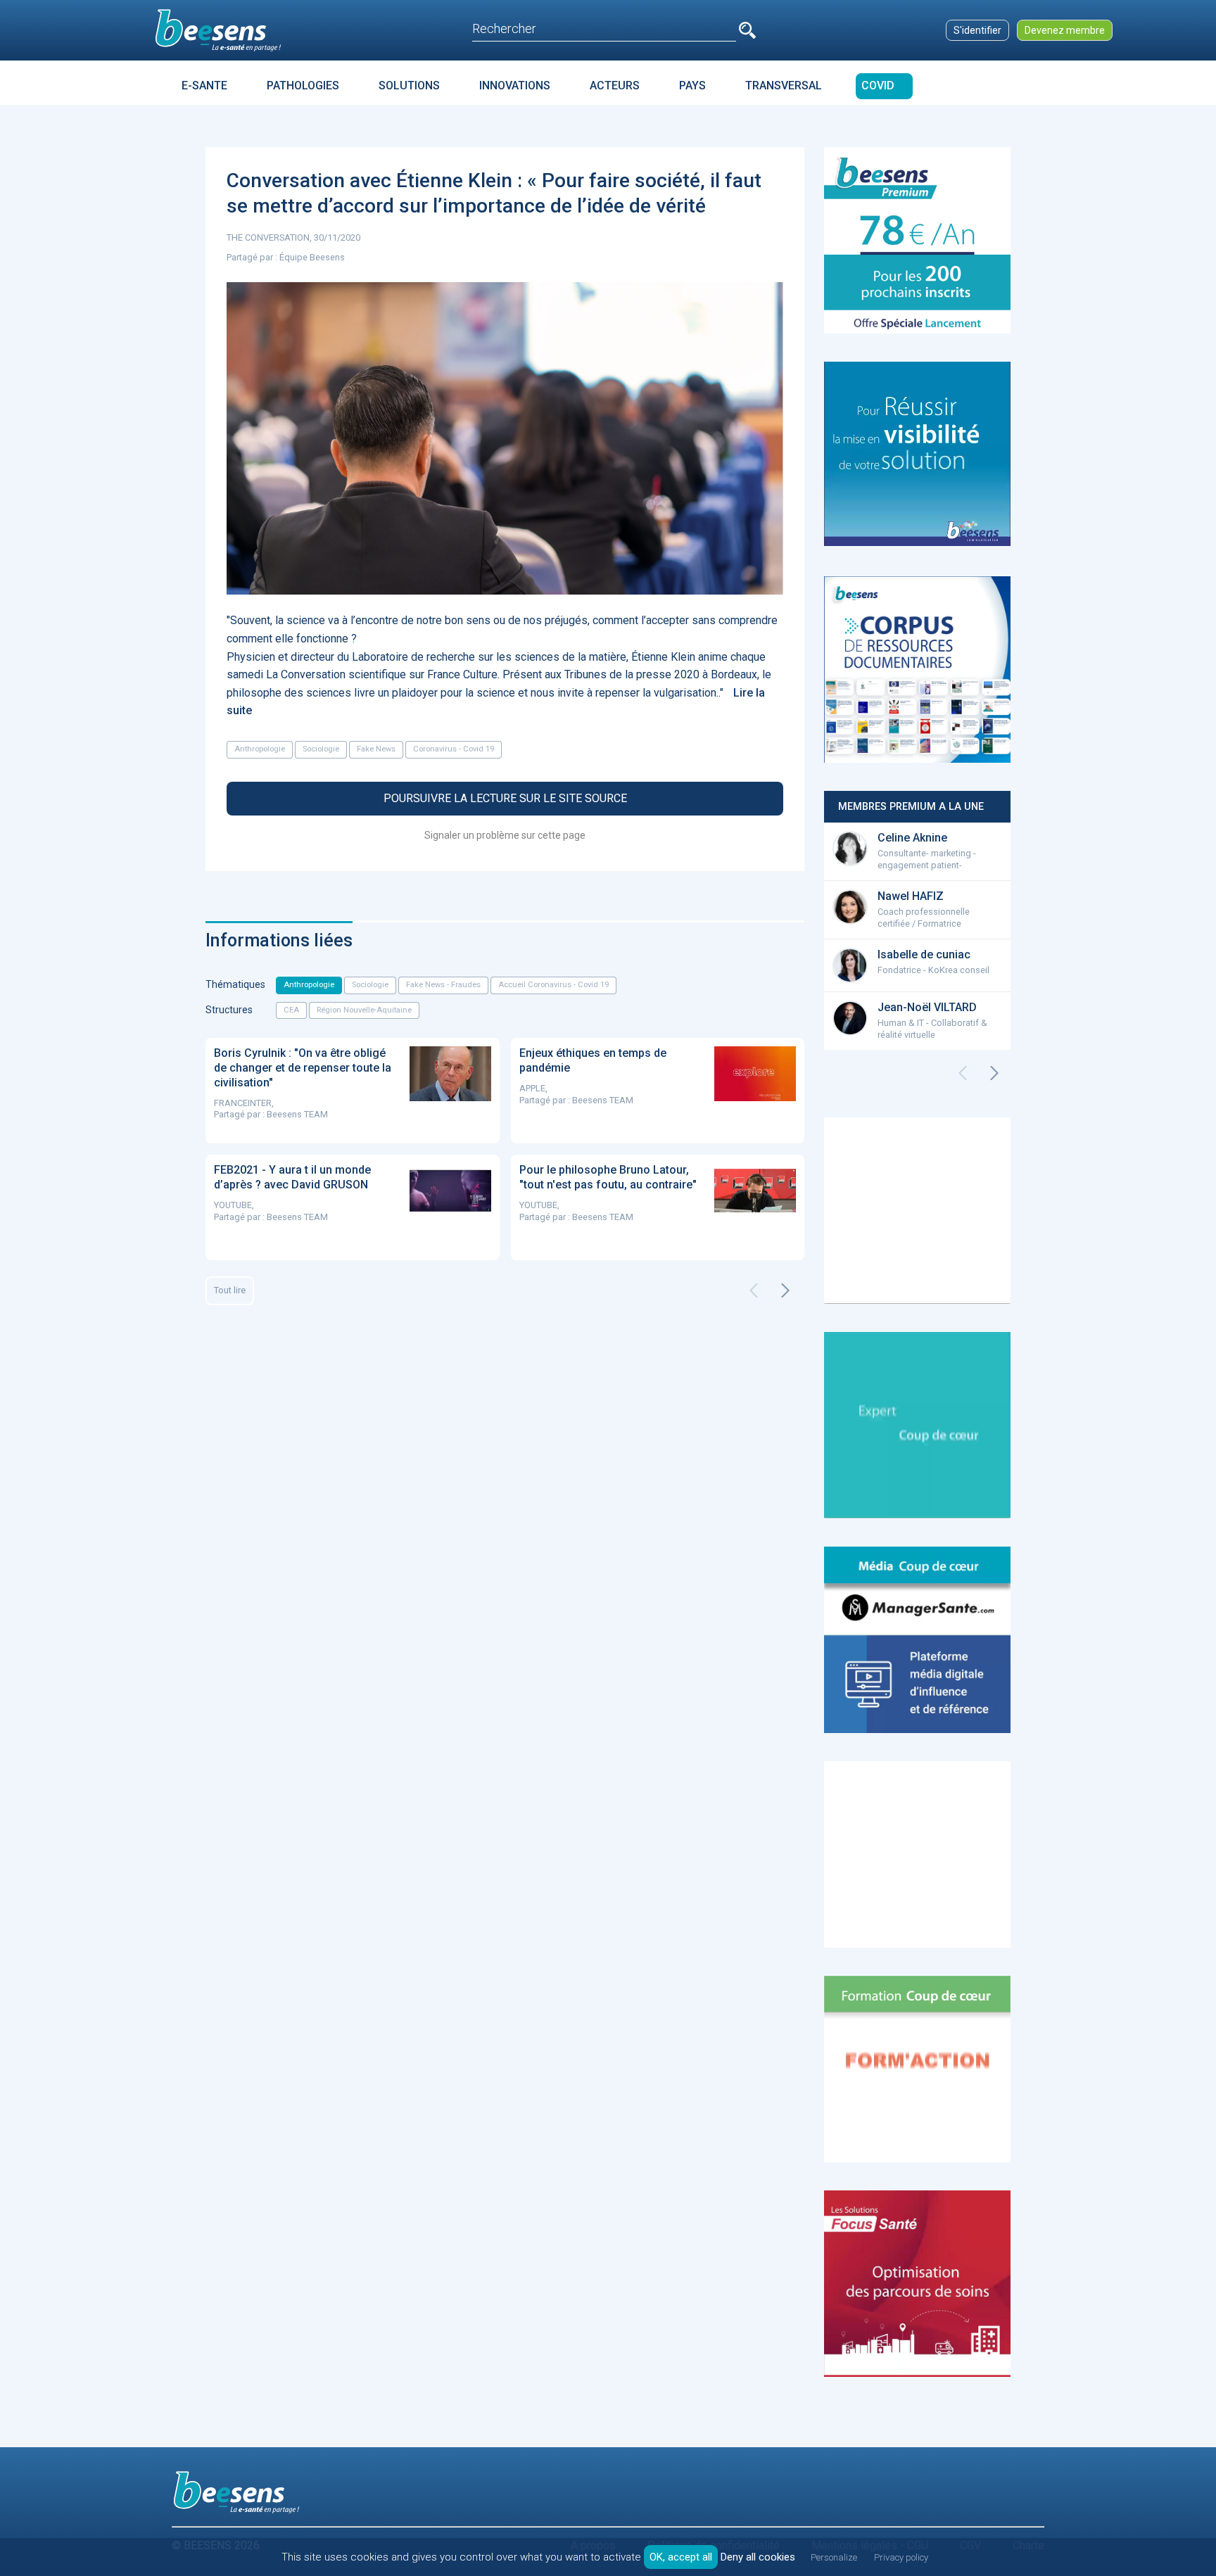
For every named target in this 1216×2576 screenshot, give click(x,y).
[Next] (785, 1290)
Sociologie (321, 749)
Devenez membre (1065, 30)
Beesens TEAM (297, 1114)
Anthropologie (260, 749)
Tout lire (230, 1290)
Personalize (834, 2557)
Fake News (376, 749)
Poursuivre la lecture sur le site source (505, 798)
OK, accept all (681, 2557)
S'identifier (977, 30)
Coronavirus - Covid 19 (454, 749)
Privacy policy (901, 2557)
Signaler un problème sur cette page (505, 835)
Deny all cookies (758, 2557)
